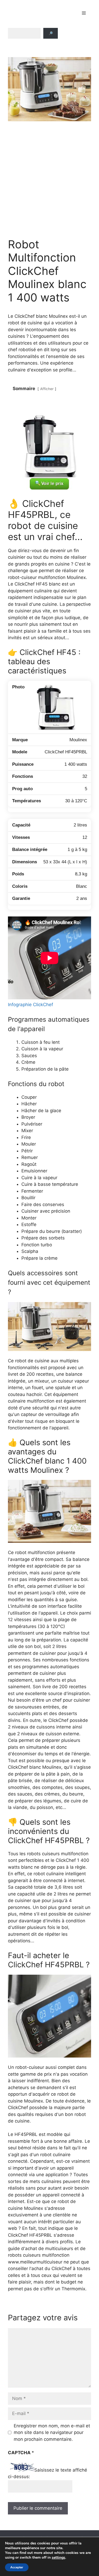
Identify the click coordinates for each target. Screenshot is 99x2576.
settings (58, 2558)
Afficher (47, 389)
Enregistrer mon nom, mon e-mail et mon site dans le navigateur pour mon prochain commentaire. (52, 2433)
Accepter (17, 2567)
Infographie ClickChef (30, 1005)
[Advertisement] (49, 180)
